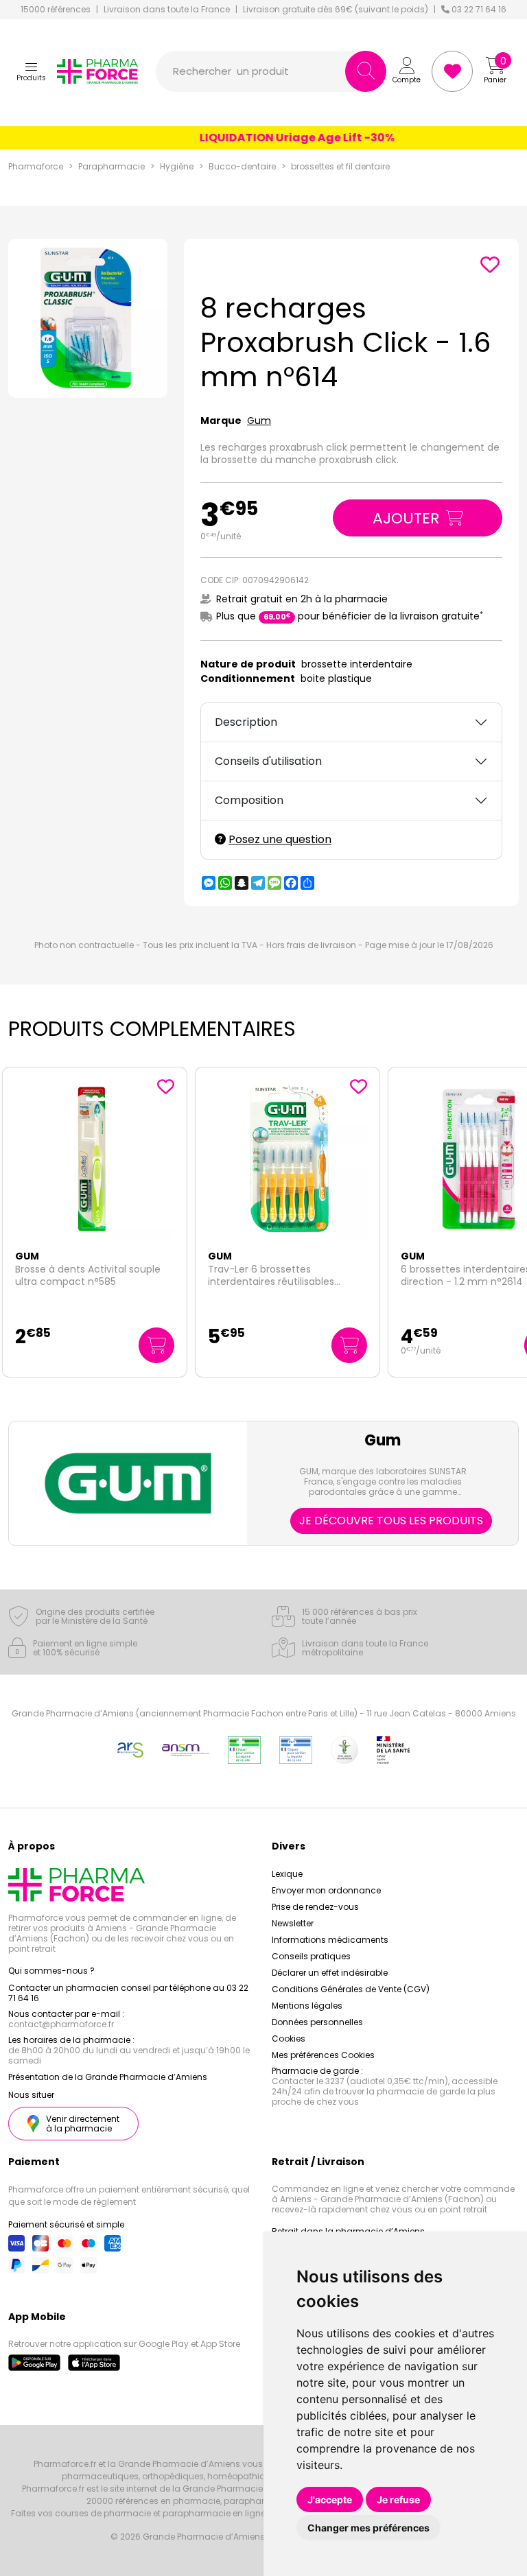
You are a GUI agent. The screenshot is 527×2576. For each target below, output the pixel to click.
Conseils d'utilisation (268, 761)
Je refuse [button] (398, 2500)
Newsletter (293, 1923)
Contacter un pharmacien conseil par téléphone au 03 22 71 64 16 (128, 1993)
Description (246, 722)
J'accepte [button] (330, 2500)
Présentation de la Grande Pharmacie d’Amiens (108, 2077)
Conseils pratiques (311, 1956)
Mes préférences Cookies (323, 2055)
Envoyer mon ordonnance (326, 1890)
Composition (249, 800)
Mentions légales (307, 2006)
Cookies (289, 2039)
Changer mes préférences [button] (368, 2528)
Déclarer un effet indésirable (330, 1973)
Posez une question (280, 839)
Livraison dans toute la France (167, 10)
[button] (31, 71)
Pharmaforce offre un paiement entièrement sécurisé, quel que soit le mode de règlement (129, 2196)
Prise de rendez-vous (315, 1907)
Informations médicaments (330, 1940)
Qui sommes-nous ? (51, 1971)
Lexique (287, 1874)
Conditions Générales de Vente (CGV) (351, 1989)
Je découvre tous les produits (391, 1521)
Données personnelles (317, 2022)
